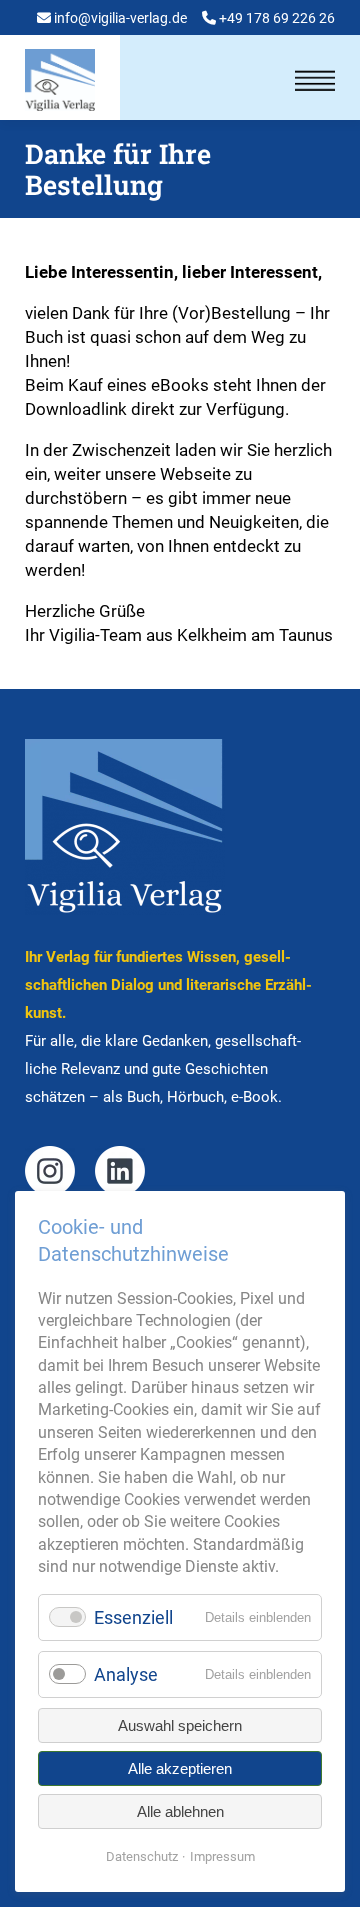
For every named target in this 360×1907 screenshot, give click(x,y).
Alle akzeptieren (180, 1768)
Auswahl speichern (180, 1725)
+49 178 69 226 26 (277, 18)
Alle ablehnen (180, 1811)
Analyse (126, 1674)
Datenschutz (142, 1856)
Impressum (222, 1856)
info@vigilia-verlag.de (120, 18)
